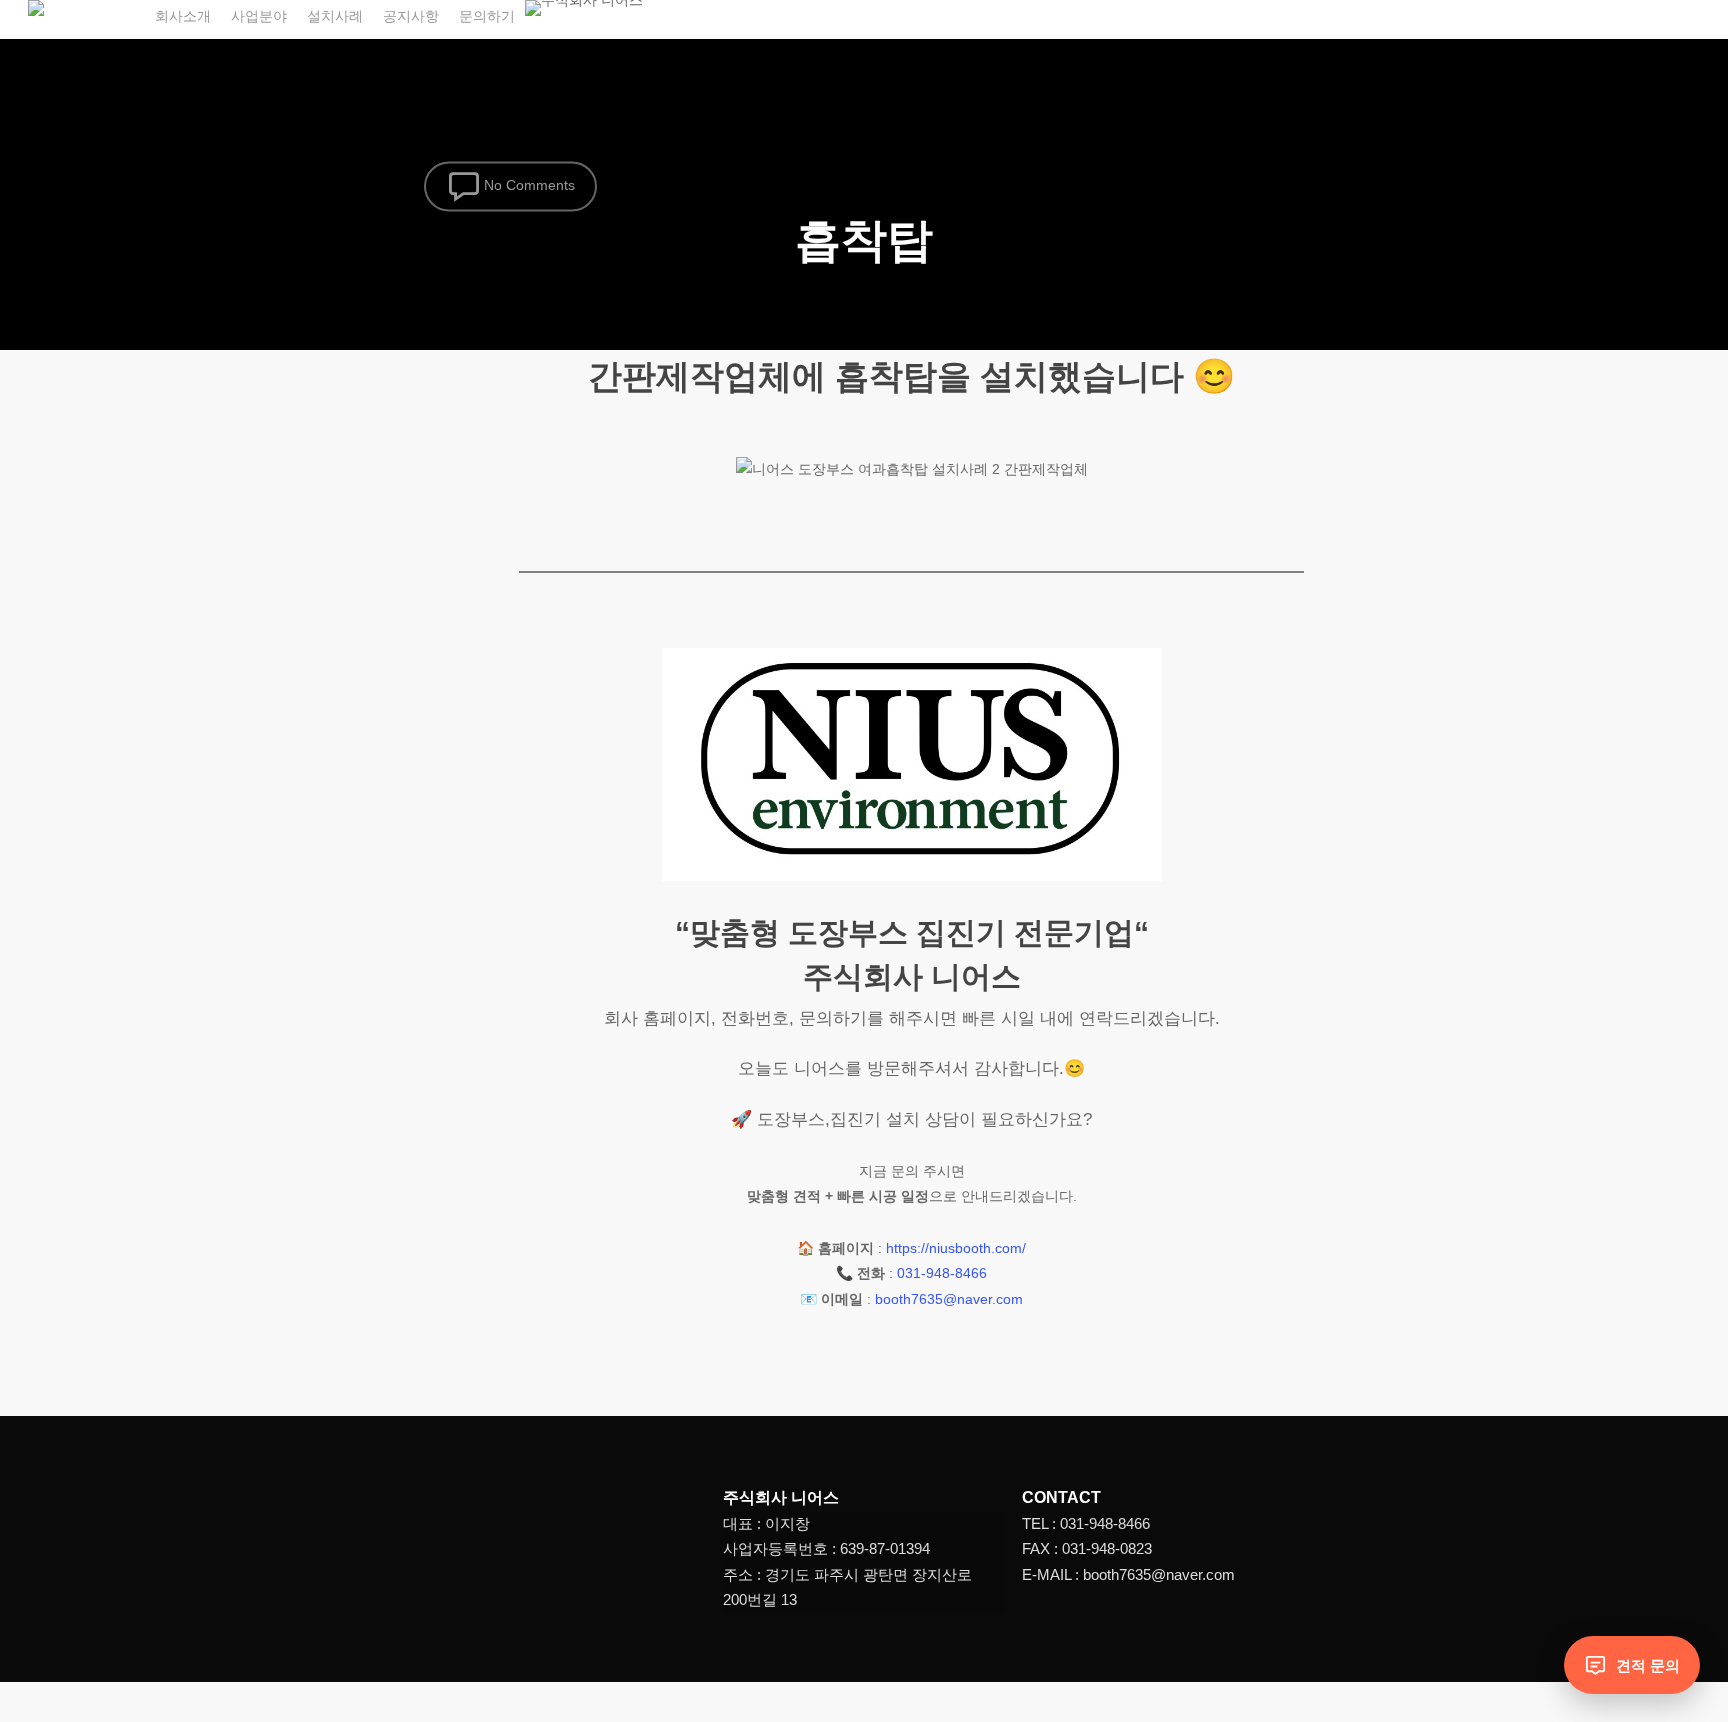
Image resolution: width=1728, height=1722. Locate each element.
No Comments (527, 185)
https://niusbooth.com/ (956, 1248)
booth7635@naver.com (949, 1299)
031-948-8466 (942, 1273)
